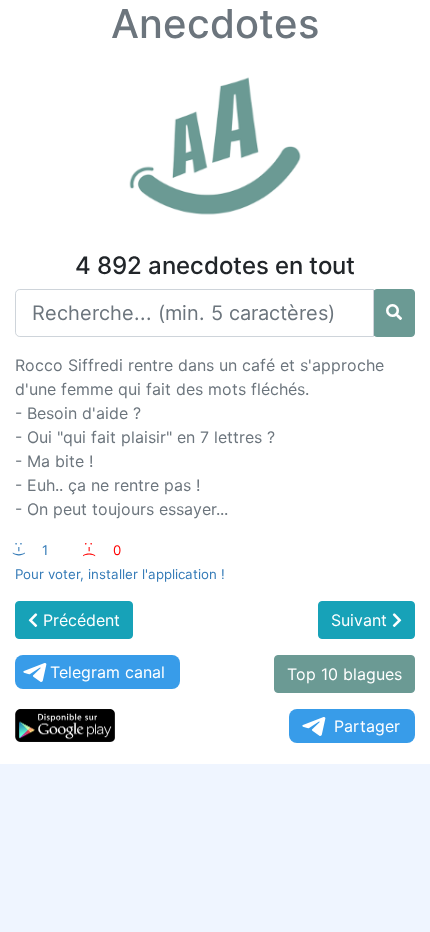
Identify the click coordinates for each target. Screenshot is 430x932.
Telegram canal (107, 672)
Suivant (361, 620)
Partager (367, 726)
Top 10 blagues (344, 674)
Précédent (79, 620)
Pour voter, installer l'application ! (120, 574)
